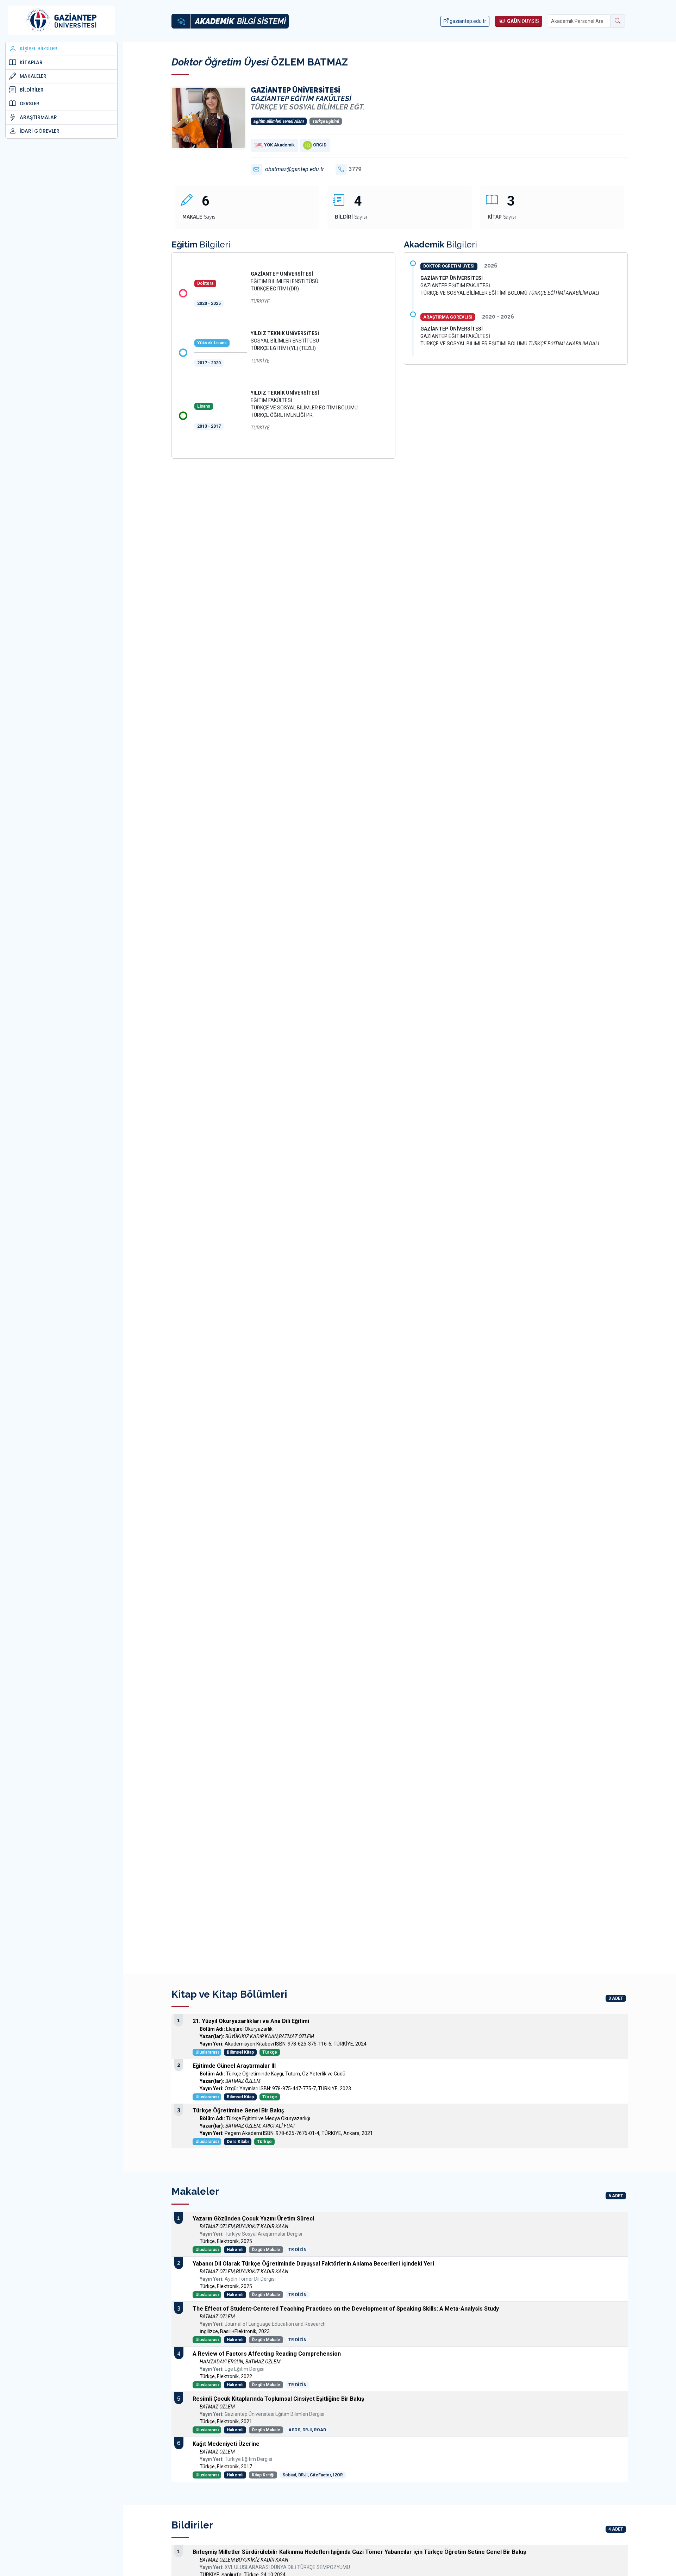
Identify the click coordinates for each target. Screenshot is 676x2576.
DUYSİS (523, 21)
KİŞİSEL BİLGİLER (39, 49)
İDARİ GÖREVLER (40, 131)
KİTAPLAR (31, 62)
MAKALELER (33, 76)
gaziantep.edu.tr (467, 21)
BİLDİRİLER (32, 90)
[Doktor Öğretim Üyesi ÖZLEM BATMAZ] (208, 117)
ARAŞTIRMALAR (38, 117)
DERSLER (30, 103)
